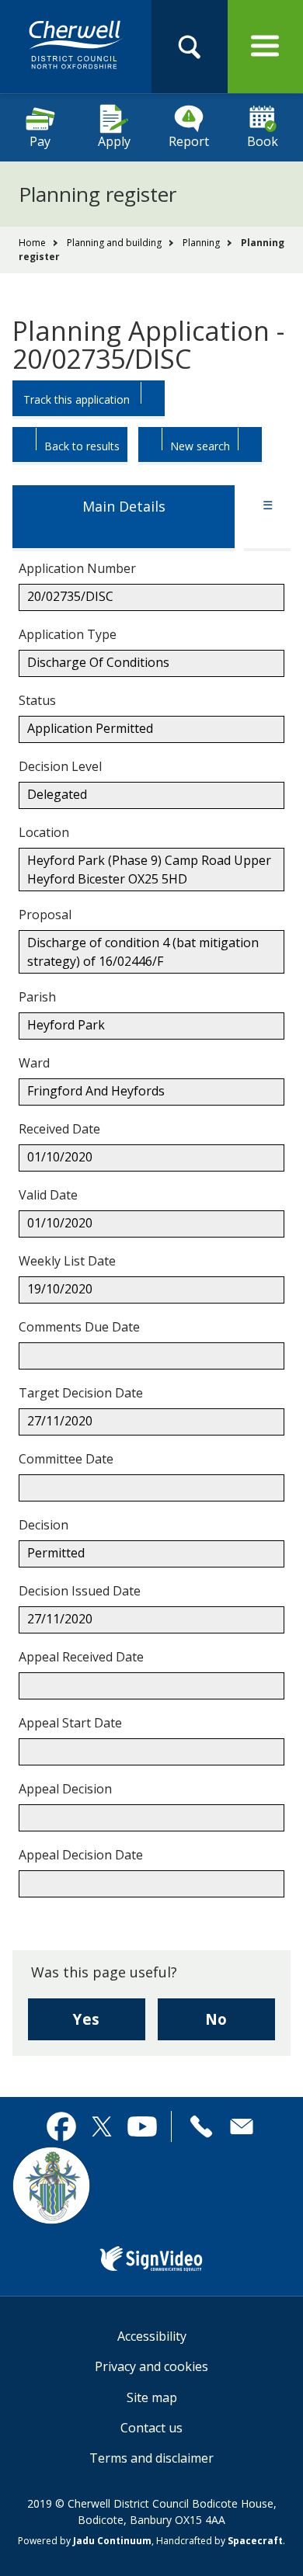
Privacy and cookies (151, 2366)
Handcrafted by (219, 2541)
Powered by (85, 2541)
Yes (109, 2024)
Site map (152, 2397)
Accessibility (152, 2336)
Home (32, 243)
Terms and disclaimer (151, 2458)
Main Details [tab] (124, 506)
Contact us (151, 2428)
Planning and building (114, 243)
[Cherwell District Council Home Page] (76, 46)
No (240, 2024)
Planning (201, 243)
